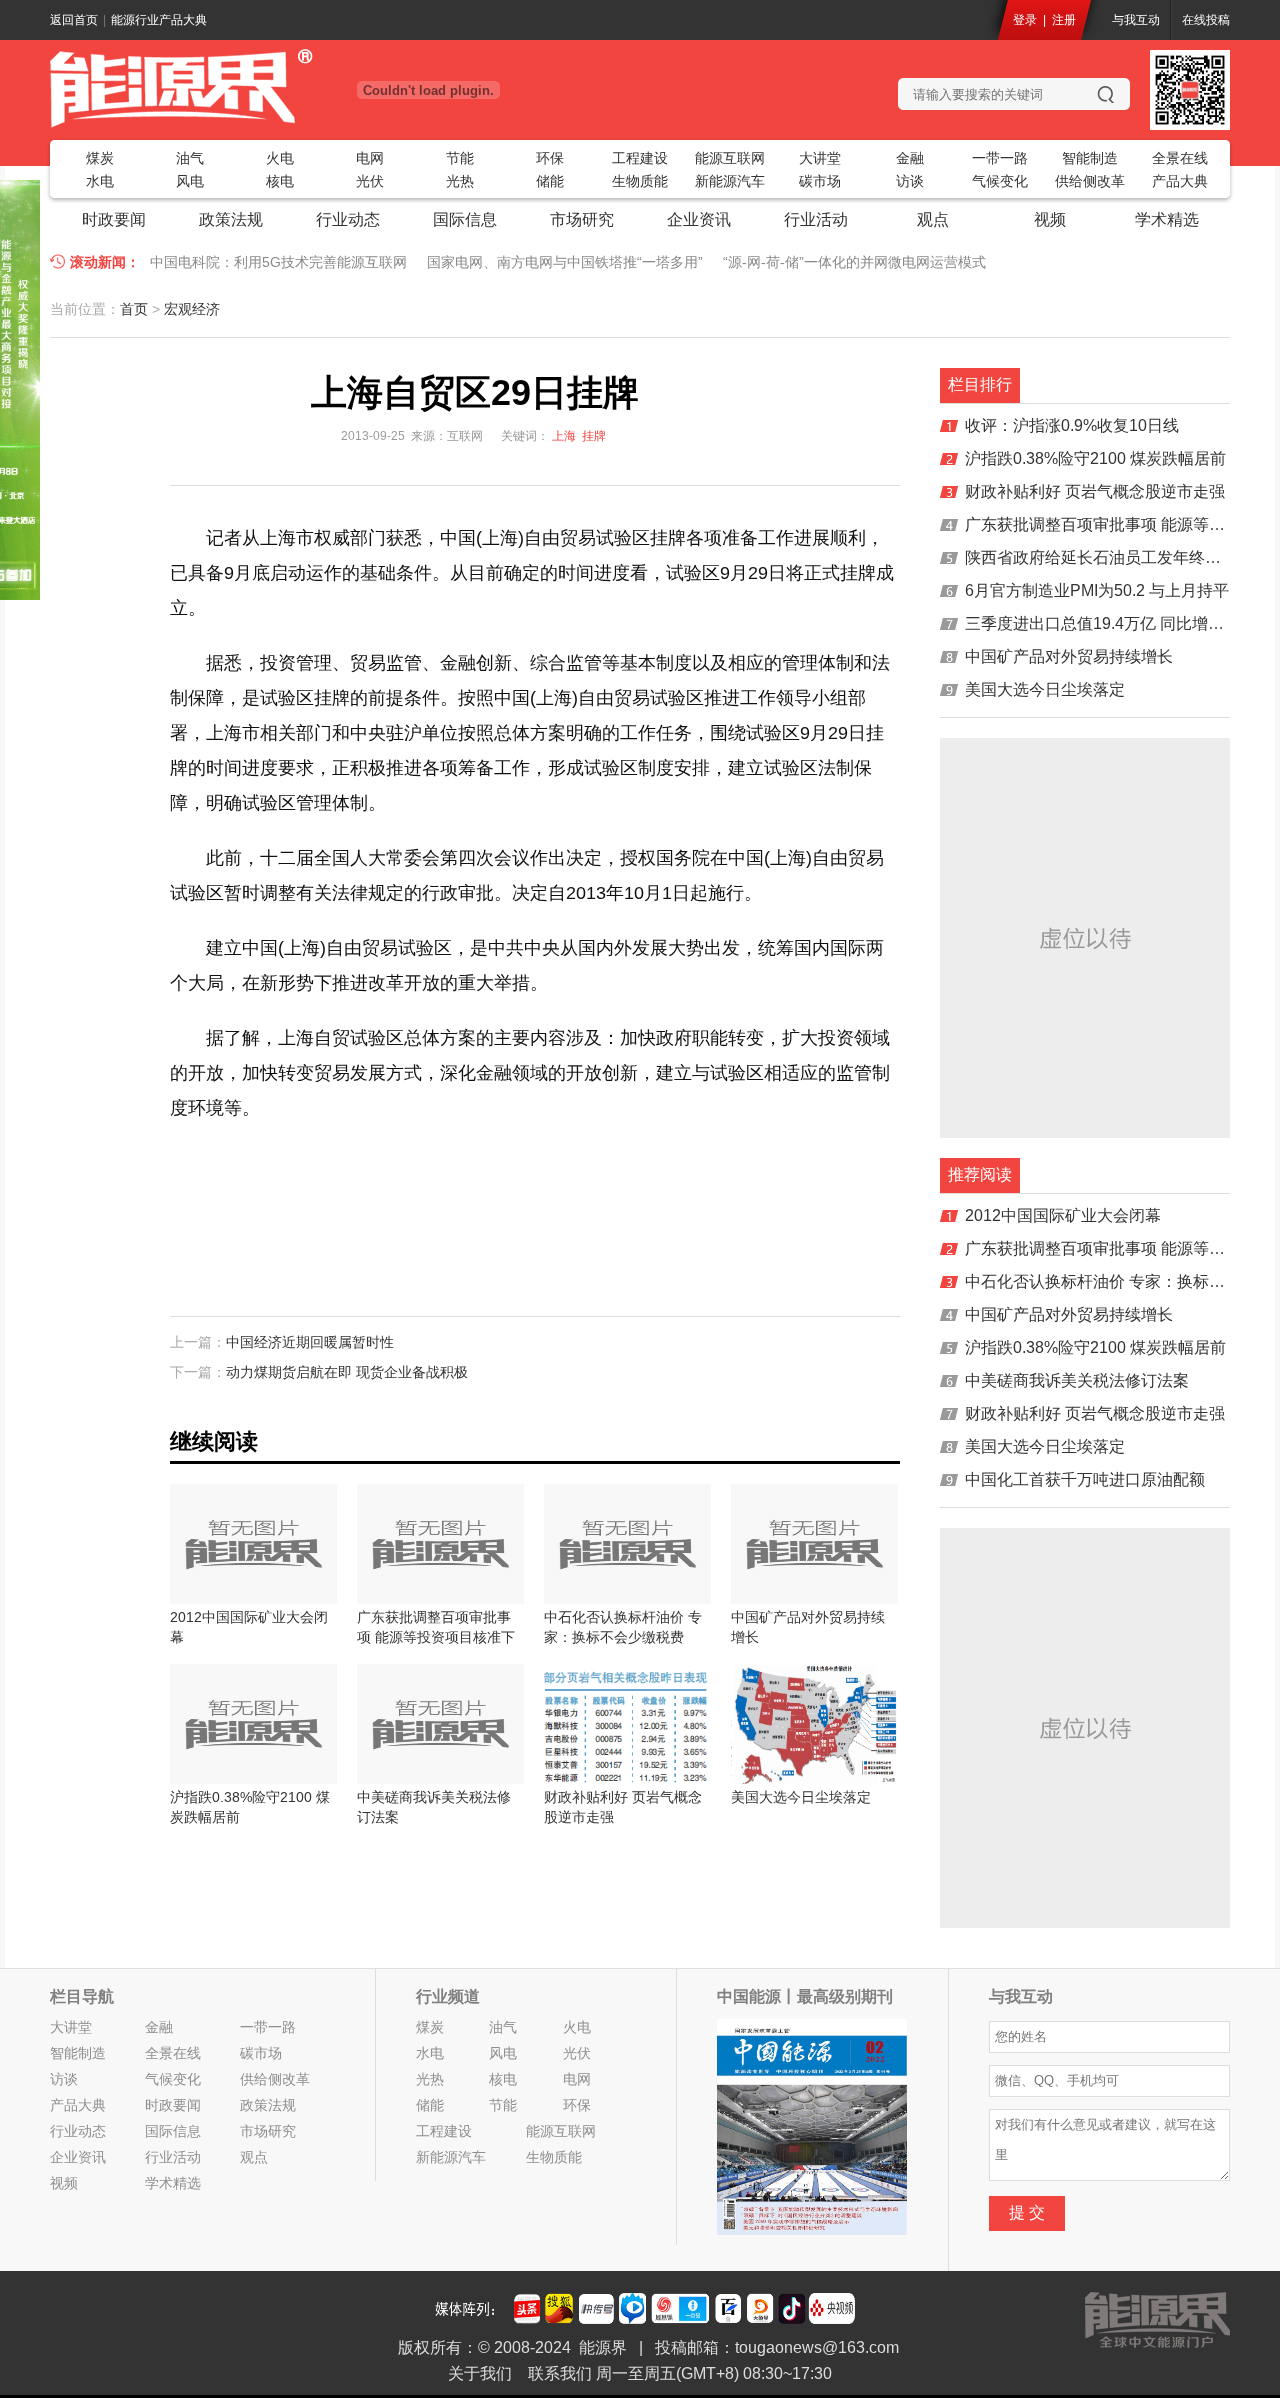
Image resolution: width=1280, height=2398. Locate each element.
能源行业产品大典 (159, 20)
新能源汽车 (730, 181)
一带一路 (1000, 158)
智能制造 (1090, 158)
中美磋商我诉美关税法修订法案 (1077, 1380)
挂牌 (594, 436)
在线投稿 (1206, 20)
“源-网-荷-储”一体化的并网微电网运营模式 (854, 262)
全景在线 (1180, 158)
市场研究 (582, 219)
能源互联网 (730, 158)
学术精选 (1167, 219)
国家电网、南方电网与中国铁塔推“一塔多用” (565, 262)
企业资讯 (699, 219)
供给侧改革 (1090, 181)
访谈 (910, 181)
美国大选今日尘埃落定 (1045, 689)
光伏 (370, 181)
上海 (564, 436)
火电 (280, 158)
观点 (933, 219)
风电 (190, 181)
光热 (460, 181)
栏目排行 (980, 384)
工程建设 (640, 158)
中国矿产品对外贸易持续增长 (1069, 656)
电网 (370, 158)
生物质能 (640, 181)
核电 (280, 181)
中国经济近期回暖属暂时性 (310, 1342)
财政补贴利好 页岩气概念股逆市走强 (1095, 491)
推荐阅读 (980, 1174)
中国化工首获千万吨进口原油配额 (1085, 1479)
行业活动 (816, 219)
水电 (100, 181)
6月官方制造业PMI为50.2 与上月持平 (1097, 590)
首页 (134, 309)
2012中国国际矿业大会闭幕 (1063, 1215)
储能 (550, 181)
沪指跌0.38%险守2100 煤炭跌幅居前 (1095, 458)
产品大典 (1180, 181)
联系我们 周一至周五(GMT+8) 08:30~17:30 (680, 2373)
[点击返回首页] (250, 88)
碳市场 (820, 181)
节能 (460, 158)
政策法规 (231, 219)
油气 (190, 158)
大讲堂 (820, 158)
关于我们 (480, 2373)
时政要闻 (114, 219)
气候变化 (1000, 181)
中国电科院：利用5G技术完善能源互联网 (278, 262)
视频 (1050, 219)
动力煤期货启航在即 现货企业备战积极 (347, 1372)
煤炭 (100, 158)
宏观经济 (192, 309)
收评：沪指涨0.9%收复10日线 (1072, 425)
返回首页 (74, 20)
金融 (910, 158)
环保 (550, 158)
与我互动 (1136, 20)
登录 (1025, 20)
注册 (1064, 20)
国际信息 (465, 219)
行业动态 (348, 219)
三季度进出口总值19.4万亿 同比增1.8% (1104, 623)
